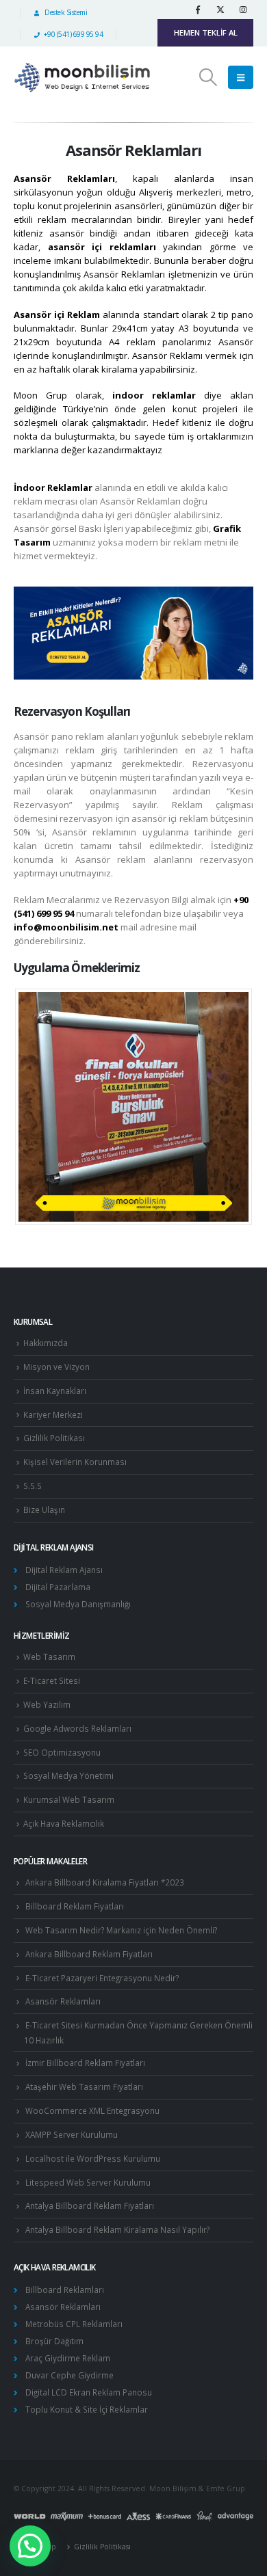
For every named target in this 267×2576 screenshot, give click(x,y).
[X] (220, 10)
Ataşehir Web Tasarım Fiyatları (84, 2087)
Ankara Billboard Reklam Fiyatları (89, 1954)
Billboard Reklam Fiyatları (75, 1906)
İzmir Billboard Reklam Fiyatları (85, 2063)
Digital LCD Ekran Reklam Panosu (89, 2392)
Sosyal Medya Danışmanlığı (78, 1604)
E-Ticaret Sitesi (52, 1680)
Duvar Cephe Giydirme (69, 2375)
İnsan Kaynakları (55, 1391)
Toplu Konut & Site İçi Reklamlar (87, 2409)
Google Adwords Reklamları (77, 1728)
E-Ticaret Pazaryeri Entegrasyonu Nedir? (102, 1978)
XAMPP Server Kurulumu (72, 2134)
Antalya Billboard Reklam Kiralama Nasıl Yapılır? (117, 2229)
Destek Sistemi (65, 12)
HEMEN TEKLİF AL (206, 32)
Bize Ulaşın (44, 1510)
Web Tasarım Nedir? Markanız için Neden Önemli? (121, 1930)
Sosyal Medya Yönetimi (68, 1775)
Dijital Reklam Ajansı (64, 1570)
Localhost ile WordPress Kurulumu (93, 2158)
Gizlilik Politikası (54, 1438)
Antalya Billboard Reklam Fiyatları (90, 2205)
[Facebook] (198, 10)
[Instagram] (243, 10)
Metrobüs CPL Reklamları (74, 2324)
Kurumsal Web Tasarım (69, 1799)
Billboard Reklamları (65, 2290)
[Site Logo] (82, 78)
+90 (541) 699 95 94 (73, 34)
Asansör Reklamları (63, 2001)
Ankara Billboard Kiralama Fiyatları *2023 (105, 1882)
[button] (208, 77)
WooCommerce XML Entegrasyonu (92, 2110)
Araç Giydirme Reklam (68, 2358)
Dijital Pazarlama (58, 1587)
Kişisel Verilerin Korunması (75, 1462)
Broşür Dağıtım (54, 2341)
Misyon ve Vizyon (56, 1367)
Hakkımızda (46, 1343)
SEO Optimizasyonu (62, 1752)
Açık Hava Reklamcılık (64, 1823)
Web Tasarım (49, 1656)
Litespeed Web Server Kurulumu (88, 2182)
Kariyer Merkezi (53, 1414)
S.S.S (33, 1486)
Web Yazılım (47, 1704)
